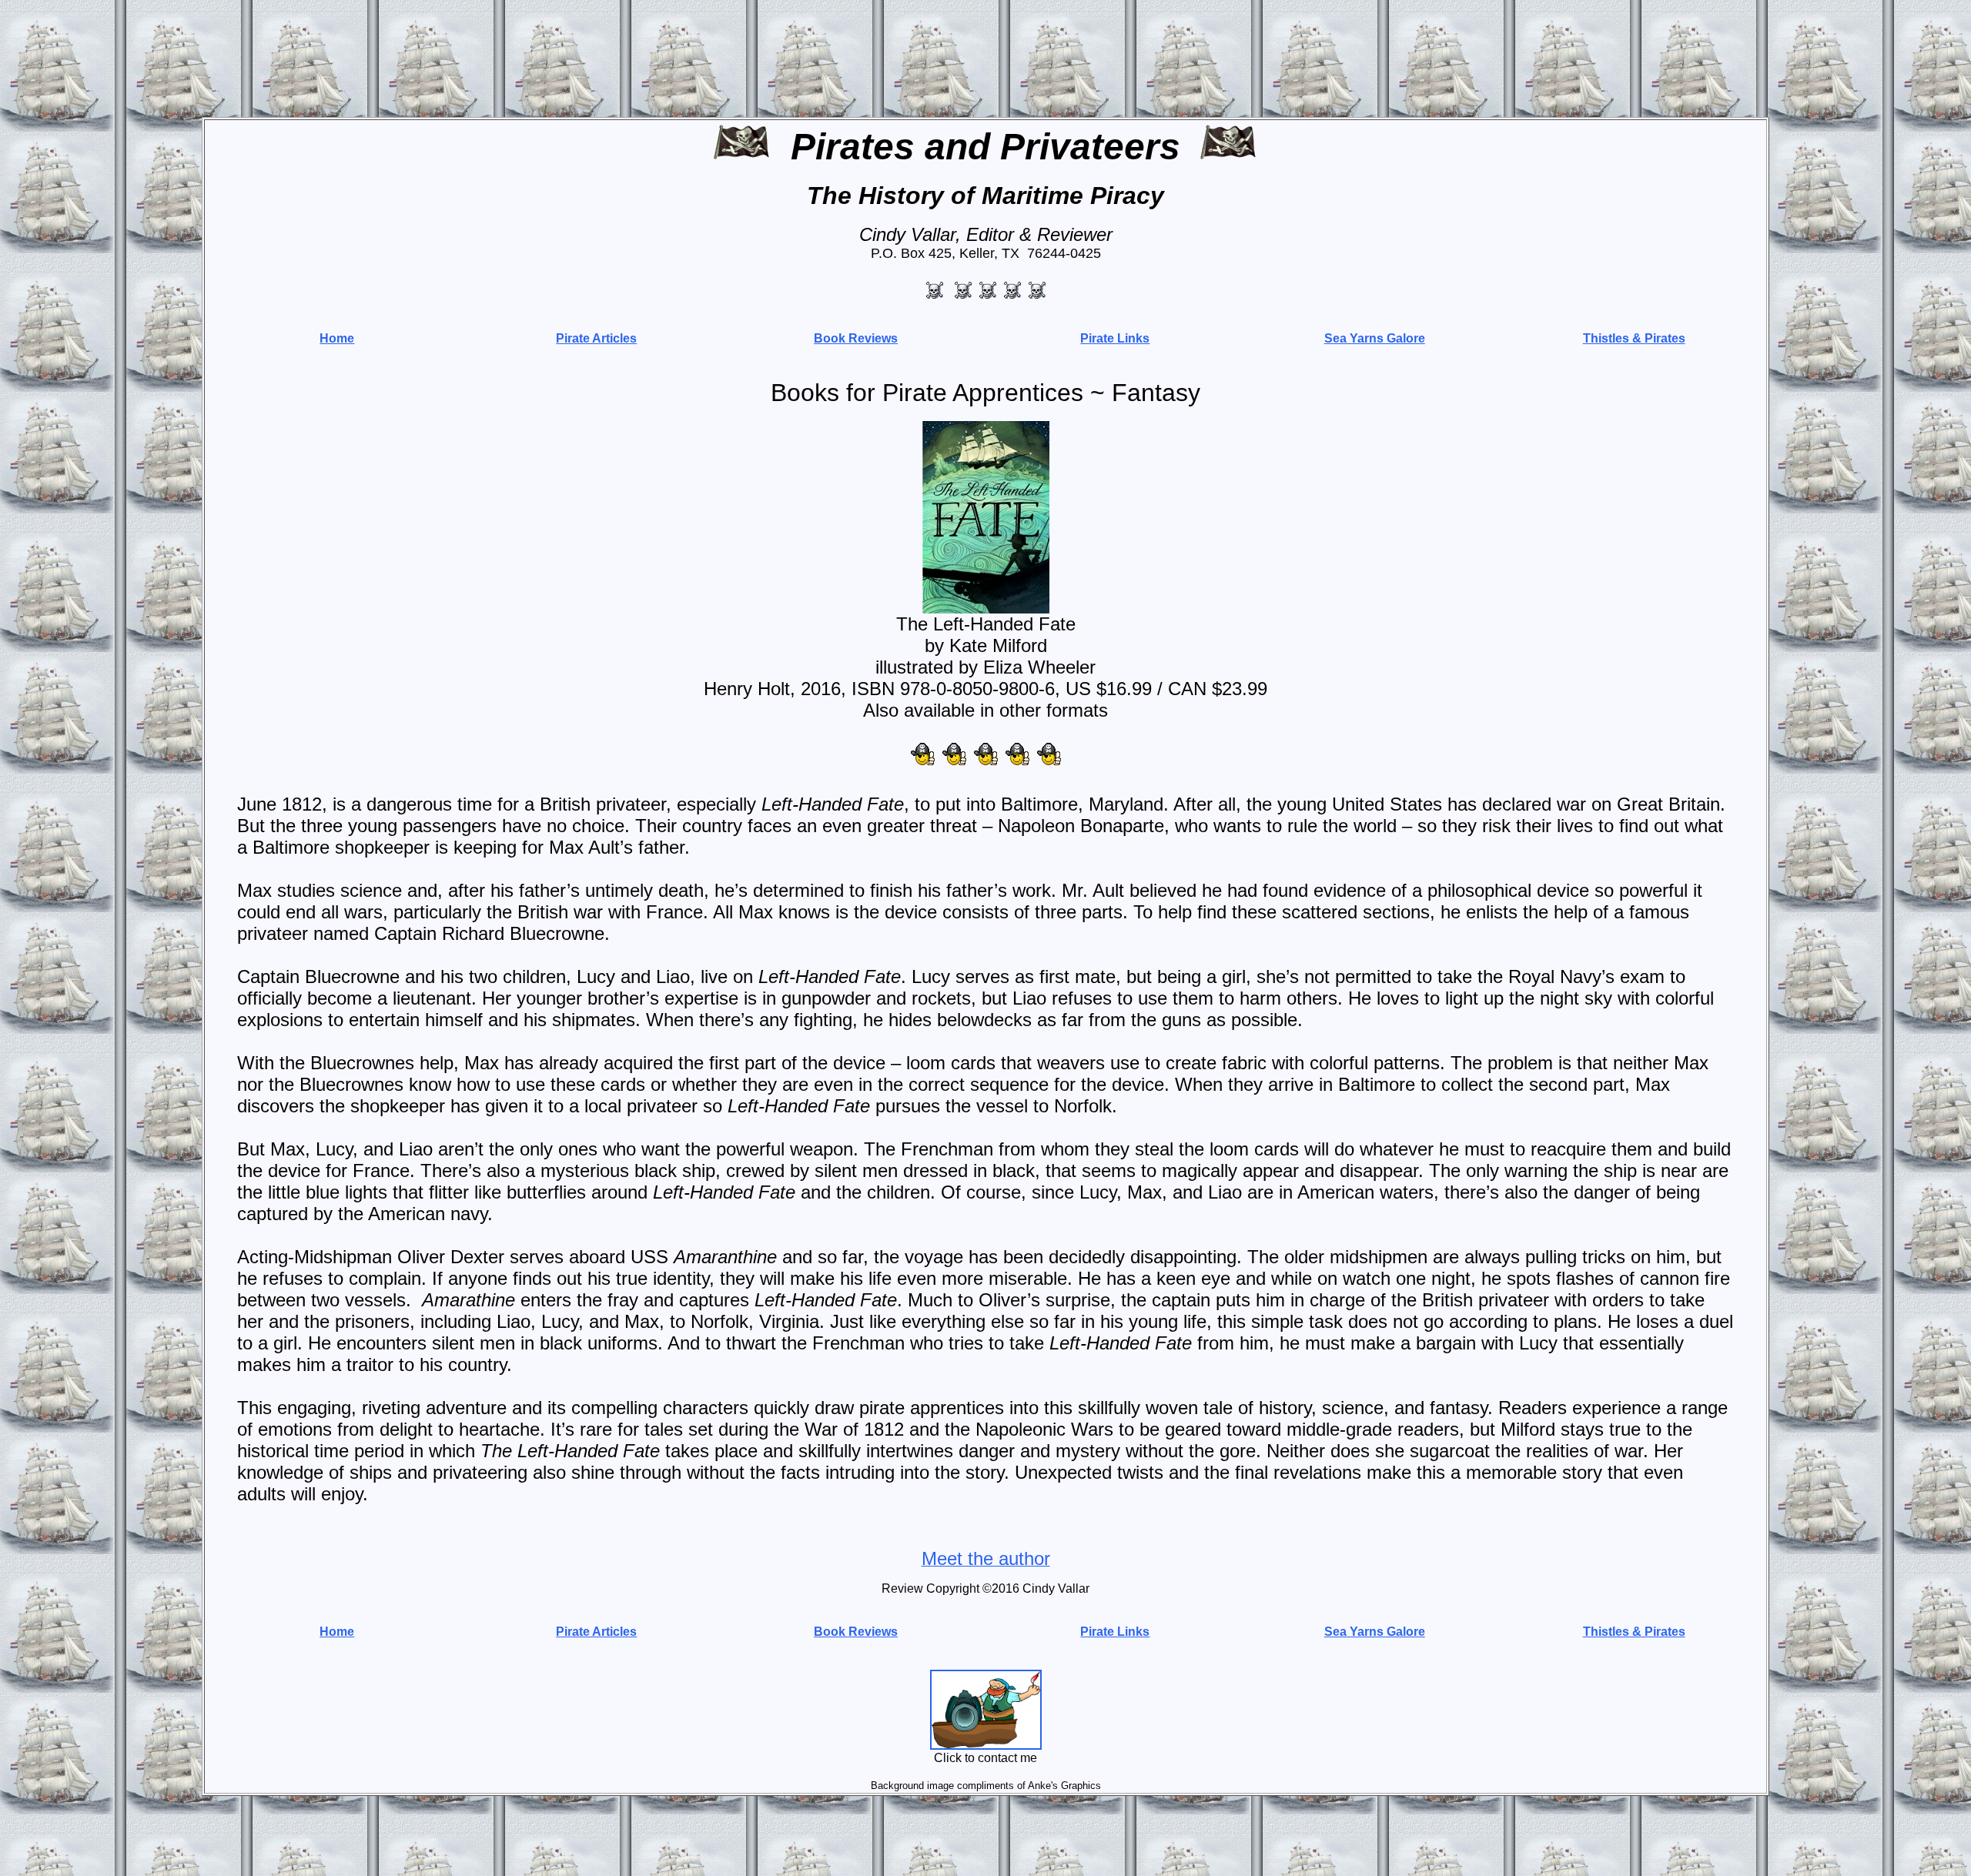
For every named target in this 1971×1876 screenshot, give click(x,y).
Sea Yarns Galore (1375, 338)
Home (337, 338)
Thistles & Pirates (1634, 338)
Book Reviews (856, 338)
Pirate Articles (596, 338)
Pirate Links (1115, 338)
